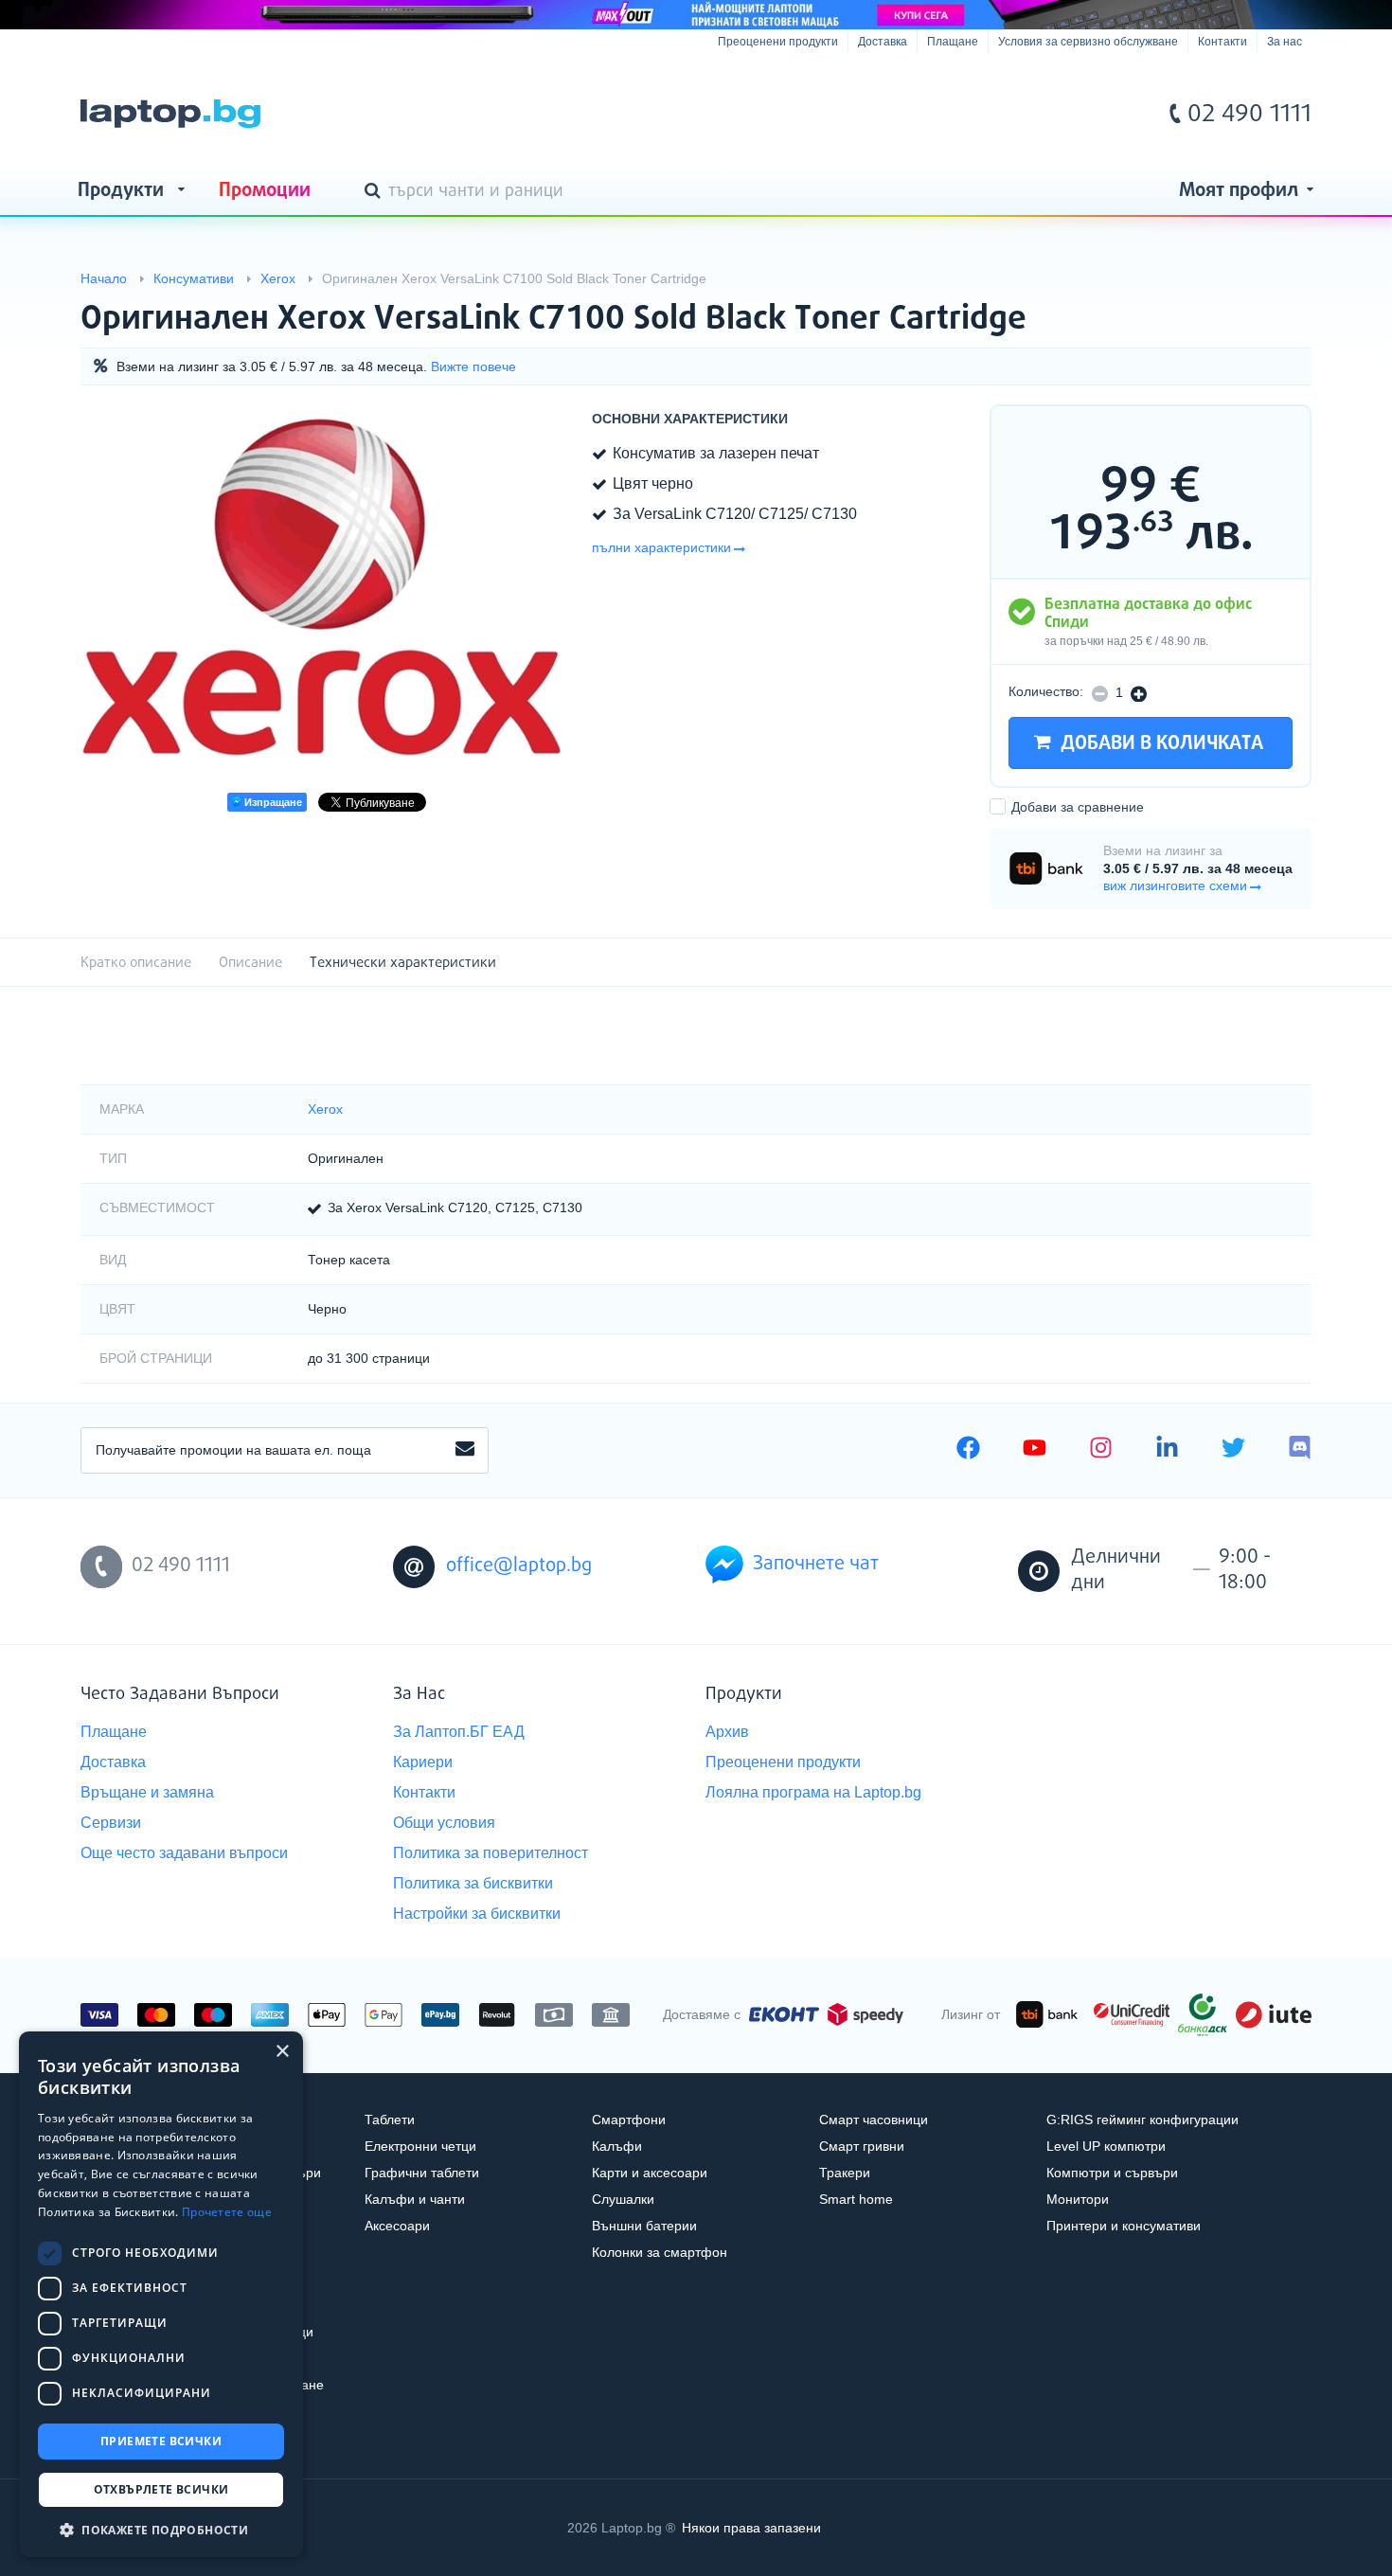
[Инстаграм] (1101, 1450)
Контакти (1222, 42)
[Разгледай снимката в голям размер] (327, 589)
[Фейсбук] (968, 1450)
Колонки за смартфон (660, 2252)
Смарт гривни (862, 2146)
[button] (161, 2529)
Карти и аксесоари (650, 2173)
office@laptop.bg (519, 1566)
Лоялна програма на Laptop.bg (813, 1792)
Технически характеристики (403, 963)
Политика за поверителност (491, 1853)
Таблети (390, 2120)
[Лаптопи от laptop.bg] (170, 114)
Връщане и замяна (147, 1792)
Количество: (1046, 691)
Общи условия (444, 1823)
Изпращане (272, 802)
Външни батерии (644, 2226)
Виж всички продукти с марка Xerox (1259, 303)
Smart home (856, 2199)
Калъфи (617, 2146)
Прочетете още (227, 2212)
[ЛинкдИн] (1167, 1450)
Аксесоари (397, 2226)
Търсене (376, 192)
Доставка (883, 42)
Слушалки (623, 2199)
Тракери (845, 2173)
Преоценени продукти (778, 42)
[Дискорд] (1300, 1450)
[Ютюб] (1035, 1450)
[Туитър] (1233, 1450)
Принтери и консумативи (1124, 2226)
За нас (1285, 42)
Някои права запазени (751, 2528)
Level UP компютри (1106, 2146)
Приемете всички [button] (161, 2441)
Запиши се (465, 1450)
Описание (250, 963)
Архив (727, 1732)
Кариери (423, 1762)
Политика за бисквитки (473, 1883)
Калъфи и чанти (415, 2199)
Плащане (953, 42)
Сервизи (111, 1823)
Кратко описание (136, 963)
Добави (1078, 807)
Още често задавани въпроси (184, 1853)
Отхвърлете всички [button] (161, 2489)
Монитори (1078, 2199)
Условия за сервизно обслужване (1088, 42)
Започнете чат (816, 1564)
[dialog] (161, 2294)
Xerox (325, 1109)
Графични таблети (422, 2173)
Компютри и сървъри (1112, 2173)
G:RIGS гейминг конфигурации (1142, 2120)
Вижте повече (473, 367)
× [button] (282, 2052)
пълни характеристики (661, 547)
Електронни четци (420, 2146)
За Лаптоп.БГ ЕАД (459, 1732)
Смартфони (629, 2120)
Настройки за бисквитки (477, 1914)
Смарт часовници (874, 2120)
